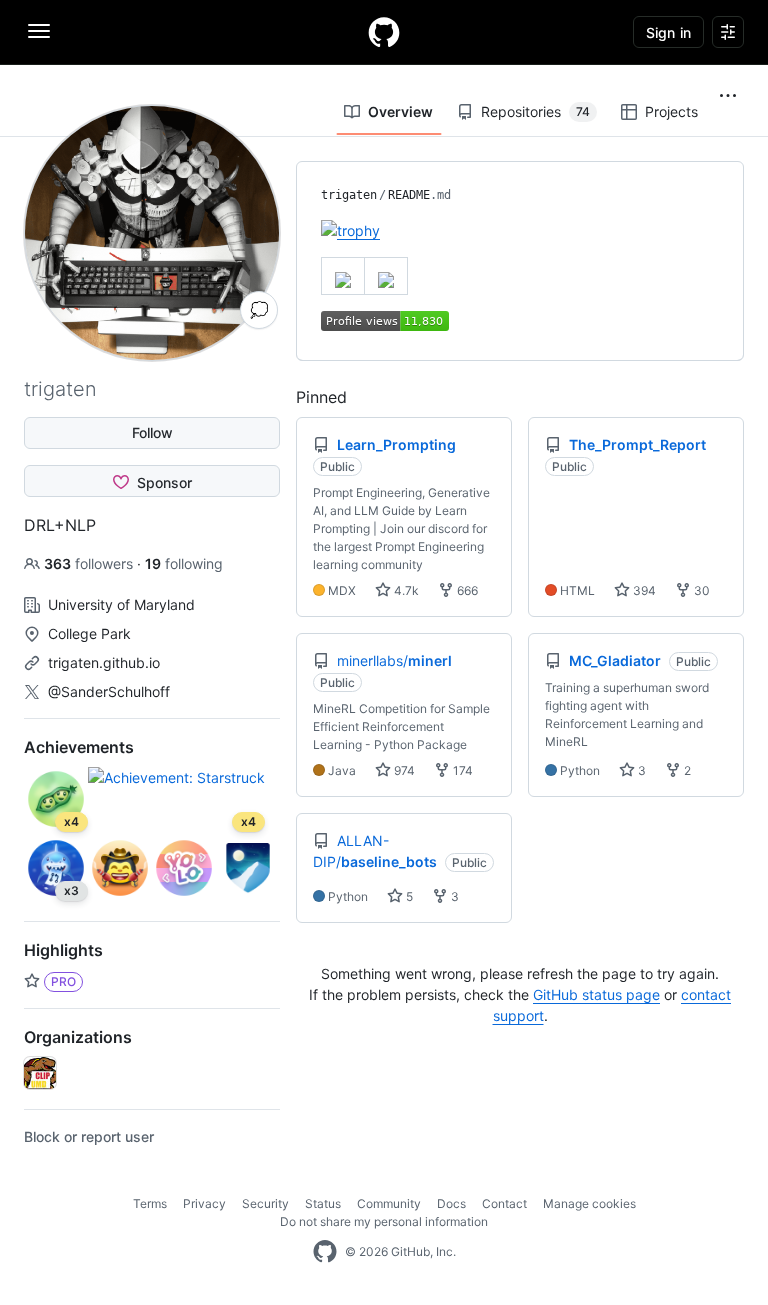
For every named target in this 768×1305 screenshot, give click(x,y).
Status (323, 1203)
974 (403, 770)
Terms (150, 1203)
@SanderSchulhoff (109, 691)
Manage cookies (589, 1203)
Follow (152, 432)
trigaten (349, 195)
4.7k (405, 590)
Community (389, 1203)
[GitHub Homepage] (325, 1252)
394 (643, 590)
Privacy (204, 1203)
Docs (451, 1203)
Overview (400, 111)
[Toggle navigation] (39, 31)
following (184, 563)
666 (466, 590)
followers (90, 563)
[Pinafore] (40, 1073)
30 (700, 590)
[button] (728, 96)
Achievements (79, 747)
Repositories (535, 111)
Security (265, 1203)
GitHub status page (596, 994)
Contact (504, 1203)
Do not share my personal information (384, 1221)
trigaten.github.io (104, 662)
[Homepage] (384, 32)
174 (461, 770)
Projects (671, 111)
